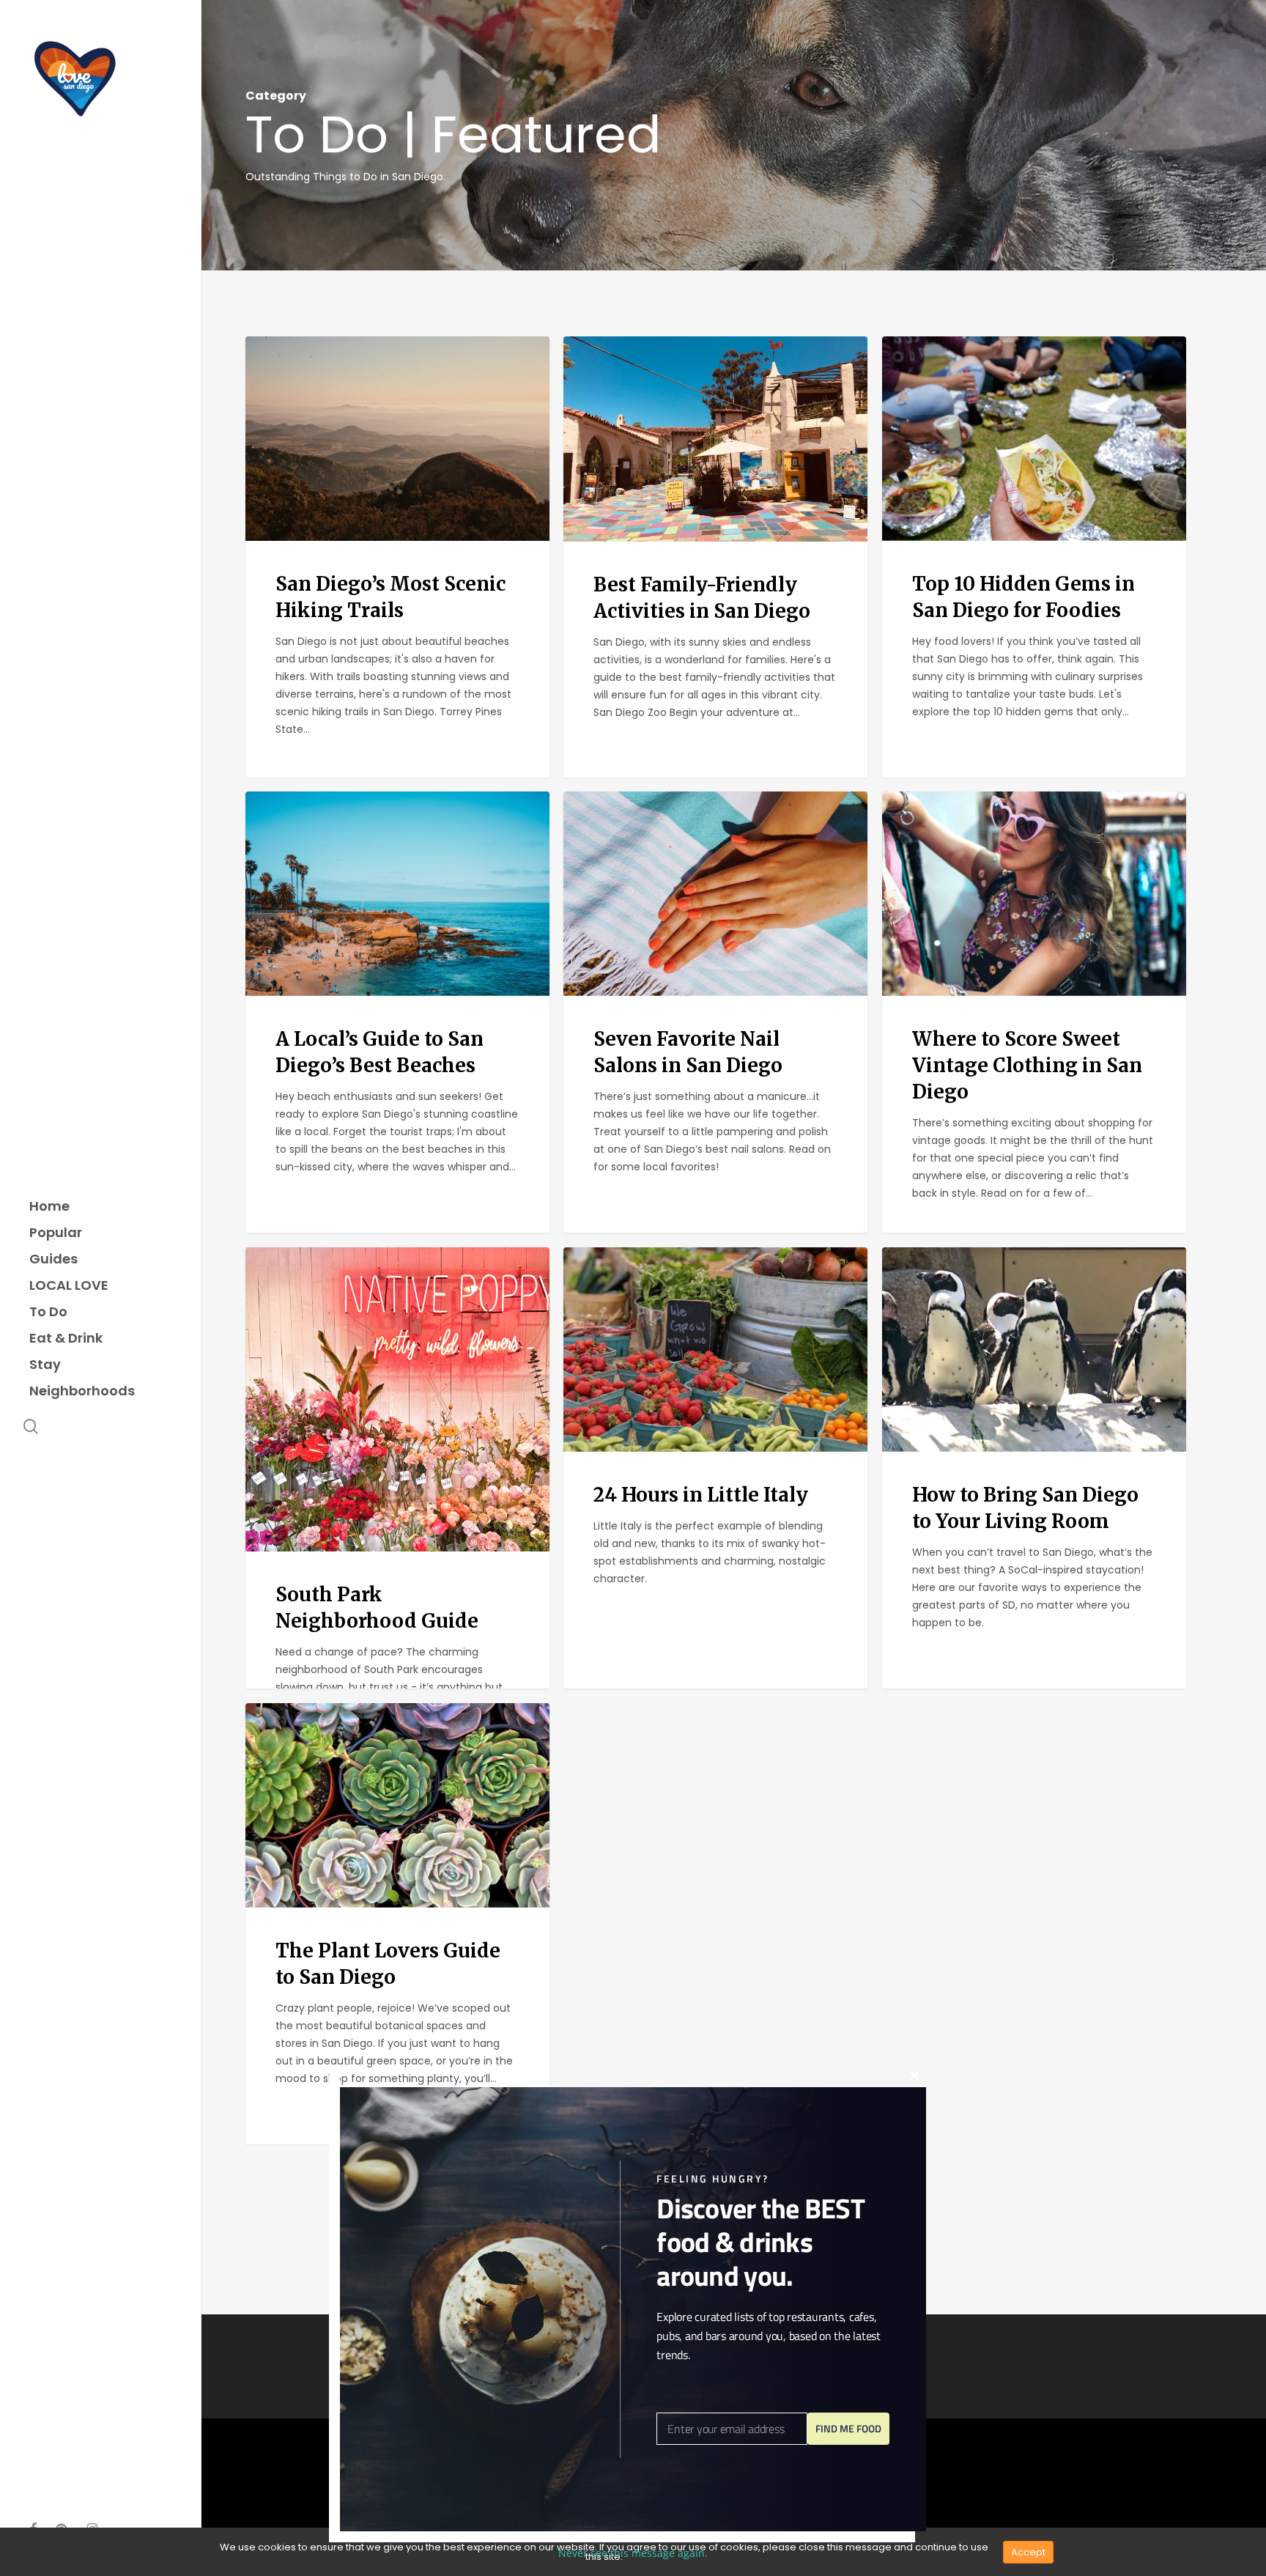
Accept (1028, 2552)
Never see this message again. (633, 2553)
